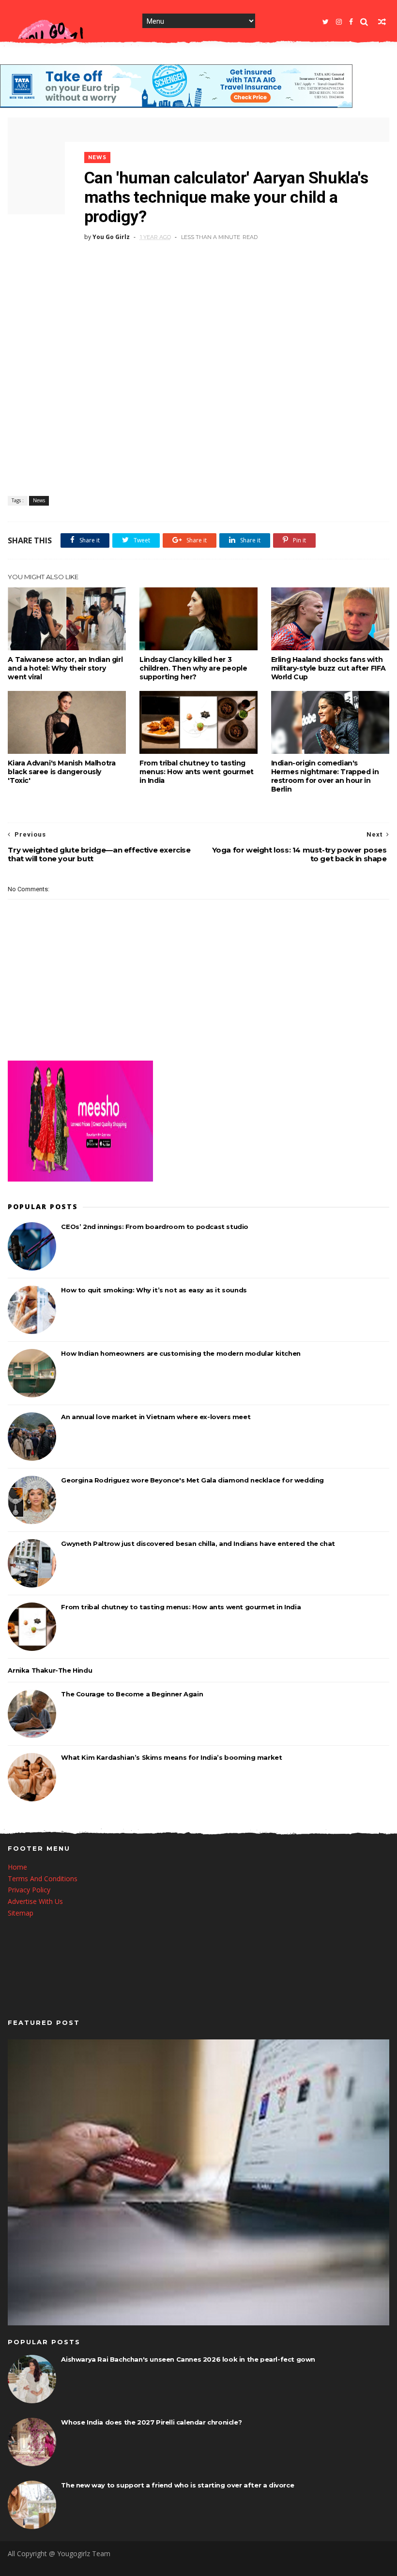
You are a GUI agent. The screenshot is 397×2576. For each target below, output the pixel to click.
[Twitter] (326, 22)
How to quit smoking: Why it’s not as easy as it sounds (154, 1290)
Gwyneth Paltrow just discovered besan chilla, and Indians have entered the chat (198, 1543)
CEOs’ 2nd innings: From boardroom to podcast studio (155, 1227)
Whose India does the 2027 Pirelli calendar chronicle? (151, 2422)
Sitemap (21, 1913)
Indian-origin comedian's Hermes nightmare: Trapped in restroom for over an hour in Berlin (325, 776)
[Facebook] (351, 22)
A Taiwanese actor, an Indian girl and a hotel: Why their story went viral (65, 668)
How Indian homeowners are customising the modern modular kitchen (181, 1353)
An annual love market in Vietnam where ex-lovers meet (156, 1417)
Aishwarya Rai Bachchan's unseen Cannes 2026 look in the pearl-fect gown (188, 2359)
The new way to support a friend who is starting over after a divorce (177, 2485)
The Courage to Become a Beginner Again (132, 1694)
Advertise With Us (35, 1901)
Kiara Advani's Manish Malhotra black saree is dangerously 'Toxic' (61, 772)
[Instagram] (339, 22)
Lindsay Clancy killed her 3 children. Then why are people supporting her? (193, 668)
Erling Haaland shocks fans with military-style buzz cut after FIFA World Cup (328, 668)
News (97, 157)
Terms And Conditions (43, 1879)
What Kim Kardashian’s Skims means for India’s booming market (171, 1757)
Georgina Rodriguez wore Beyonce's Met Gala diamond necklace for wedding (192, 1480)
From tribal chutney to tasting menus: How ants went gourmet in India (197, 772)
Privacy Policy (29, 1890)
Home (17, 1867)
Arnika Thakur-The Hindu (50, 1670)
